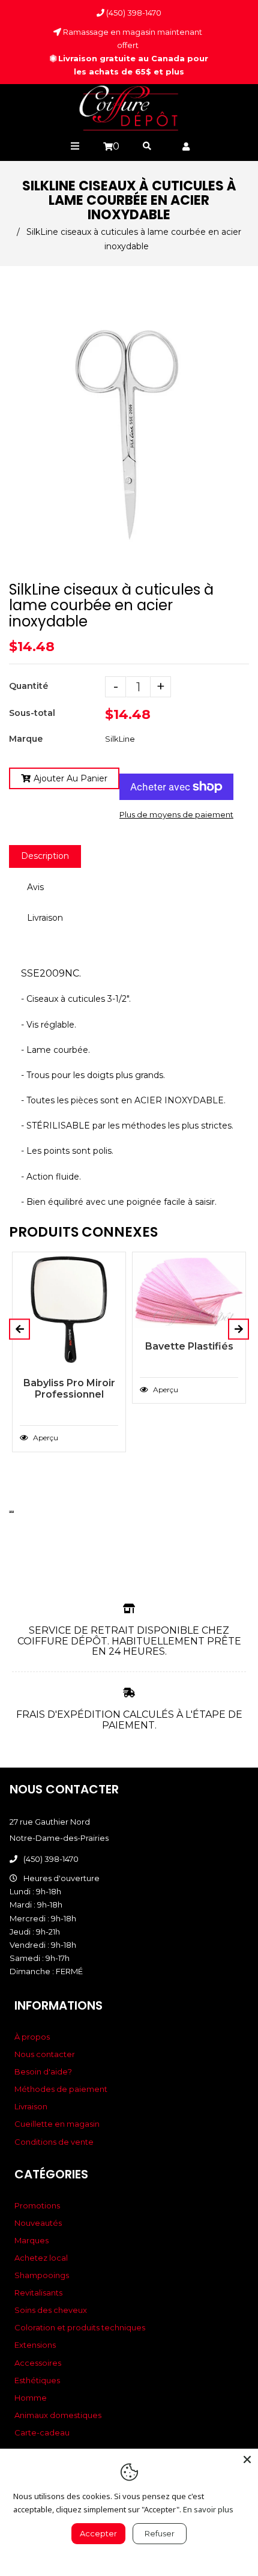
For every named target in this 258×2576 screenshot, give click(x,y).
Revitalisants (38, 2293)
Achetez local (41, 2258)
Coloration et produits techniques (80, 2327)
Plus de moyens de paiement (176, 814)
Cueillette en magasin (57, 2124)
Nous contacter (45, 2054)
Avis (35, 887)
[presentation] (10, 1512)
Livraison (45, 918)
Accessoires (38, 2363)
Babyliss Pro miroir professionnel (69, 1389)
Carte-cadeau (42, 2432)
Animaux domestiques (58, 2415)
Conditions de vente (54, 2142)
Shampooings (42, 2275)
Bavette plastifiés (189, 1346)
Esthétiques (37, 2380)
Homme (31, 2398)
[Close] (247, 2459)
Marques (31, 2240)
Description (45, 856)
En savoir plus (208, 2509)
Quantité (28, 686)
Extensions (35, 2345)
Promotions (37, 2205)
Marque (26, 739)
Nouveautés (38, 2223)
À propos (32, 2037)
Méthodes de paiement (61, 2089)
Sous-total (32, 713)
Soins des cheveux (51, 2310)
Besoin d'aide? (43, 2071)
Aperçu (45, 1438)
